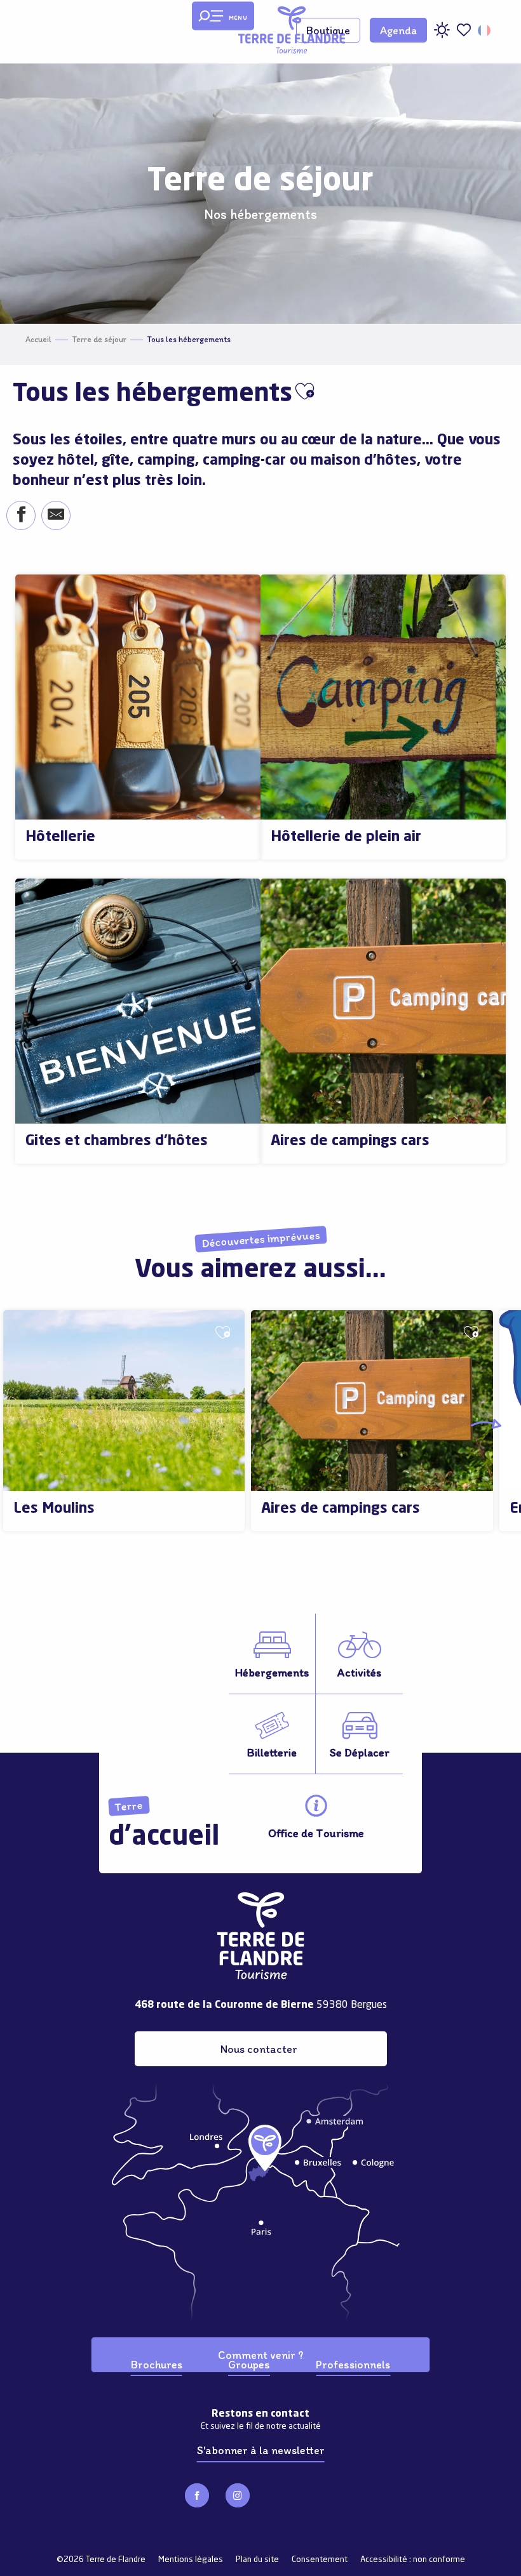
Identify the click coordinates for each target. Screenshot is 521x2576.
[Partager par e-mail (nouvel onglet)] (56, 516)
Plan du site (257, 2560)
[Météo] (442, 35)
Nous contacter (259, 2049)
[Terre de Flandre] (292, 30)
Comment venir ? (260, 2355)
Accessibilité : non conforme (413, 2560)
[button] (485, 30)
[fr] (485, 30)
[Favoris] (464, 30)
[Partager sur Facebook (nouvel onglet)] (21, 516)
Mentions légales (191, 2560)
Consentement (320, 2560)
